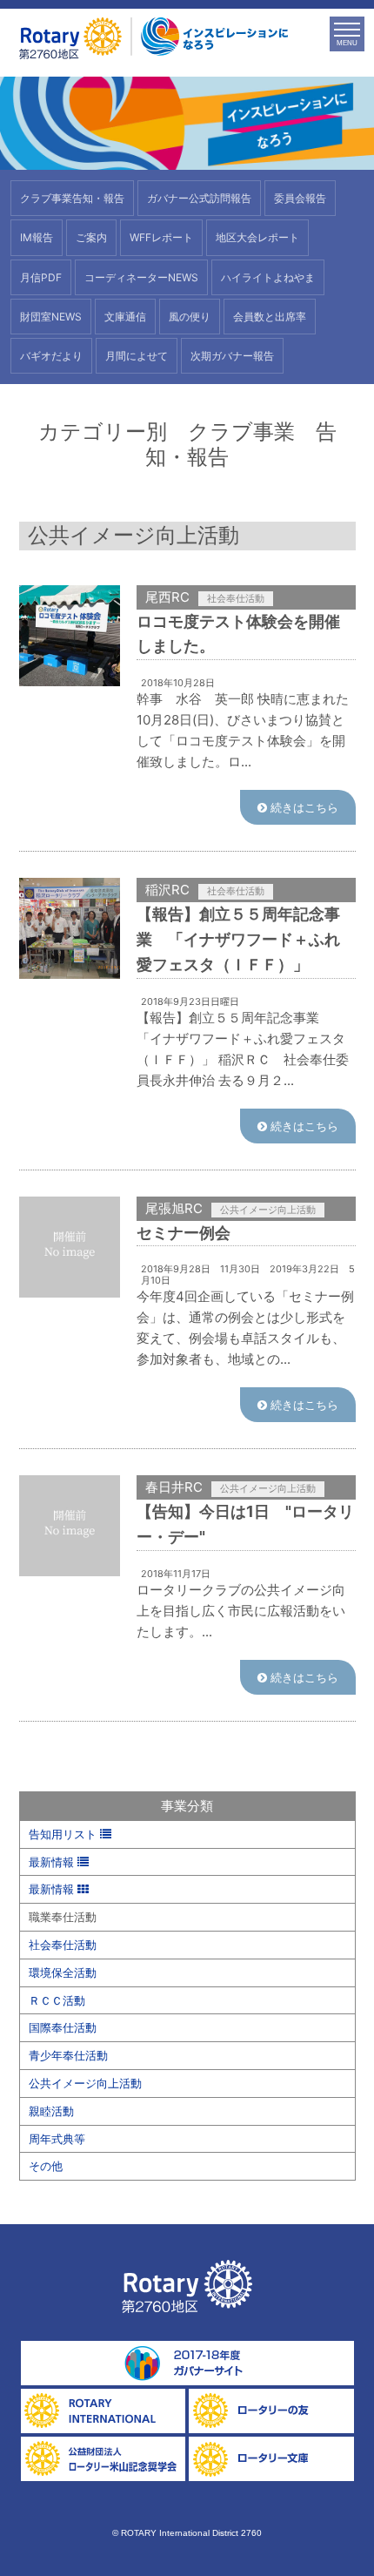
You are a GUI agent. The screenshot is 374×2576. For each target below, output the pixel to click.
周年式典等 (57, 2139)
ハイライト (268, 277)
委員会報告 (300, 198)
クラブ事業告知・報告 (72, 198)
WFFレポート (161, 237)
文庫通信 (125, 317)
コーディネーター (141, 277)
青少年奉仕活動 (68, 2055)
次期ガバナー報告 (232, 356)
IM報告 (37, 237)
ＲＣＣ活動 (57, 2000)
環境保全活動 (63, 1972)
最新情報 (53, 1862)
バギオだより (51, 356)
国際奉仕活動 (63, 2027)
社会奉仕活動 (63, 1945)
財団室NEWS (51, 317)
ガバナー (199, 198)
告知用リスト (64, 1834)
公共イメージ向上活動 (85, 2083)
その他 (46, 2166)
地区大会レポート (257, 237)
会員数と (270, 317)
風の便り (190, 317)
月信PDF (41, 277)
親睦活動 (51, 2111)
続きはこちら (303, 807)
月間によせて (137, 356)
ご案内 (91, 237)
